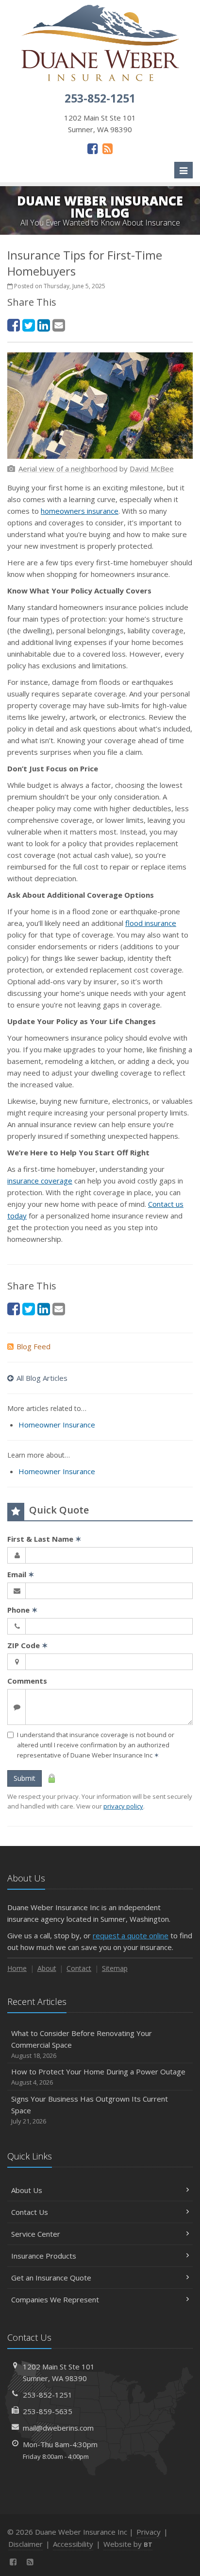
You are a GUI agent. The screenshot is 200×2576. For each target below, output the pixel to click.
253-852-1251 (48, 2395)
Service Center (36, 2234)
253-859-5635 (48, 2411)
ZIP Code (28, 1645)
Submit (25, 1778)
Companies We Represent (55, 2299)
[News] (108, 148)
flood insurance (151, 923)
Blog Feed (33, 1346)
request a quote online (131, 1935)
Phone (23, 1610)
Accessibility (73, 2544)
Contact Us (30, 2212)
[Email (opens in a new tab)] (59, 325)
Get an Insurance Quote (51, 2278)
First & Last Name (44, 1539)
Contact (79, 1968)
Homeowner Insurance (57, 1425)
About (47, 1968)
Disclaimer (25, 2544)
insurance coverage (40, 1181)
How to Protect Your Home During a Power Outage (98, 2077)
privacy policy (123, 1806)
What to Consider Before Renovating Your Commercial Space (82, 2044)
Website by (128, 2544)
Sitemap (115, 1968)
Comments (27, 1681)
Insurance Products (44, 2256)
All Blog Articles (42, 1378)
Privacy (149, 2532)
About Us (27, 2190)
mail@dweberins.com (58, 2428)
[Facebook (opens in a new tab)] (92, 148)
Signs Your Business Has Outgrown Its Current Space (90, 2110)
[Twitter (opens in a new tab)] (29, 325)
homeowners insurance (80, 511)
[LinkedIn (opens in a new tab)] (44, 325)
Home (17, 1968)
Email (21, 1574)
